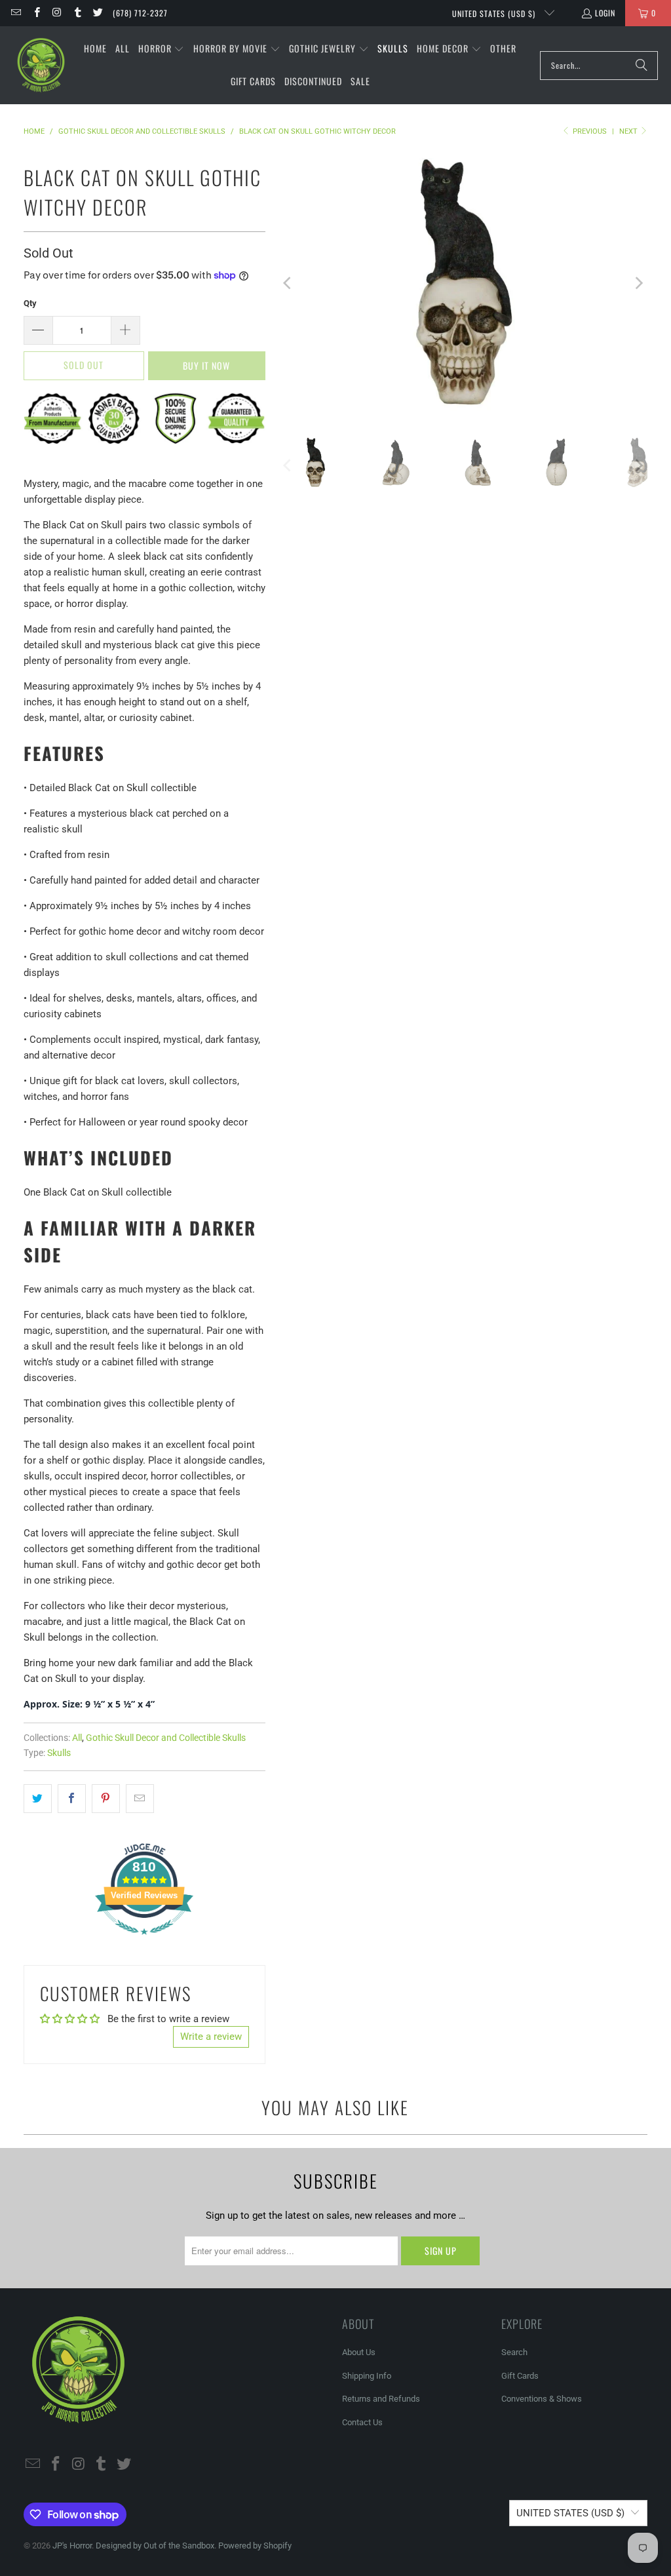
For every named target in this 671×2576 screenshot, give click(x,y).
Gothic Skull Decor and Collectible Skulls (166, 1738)
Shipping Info (367, 2376)
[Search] (642, 66)
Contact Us (362, 2422)
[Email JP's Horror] (15, 13)
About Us (359, 2352)
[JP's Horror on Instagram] (57, 13)
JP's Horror (72, 2546)
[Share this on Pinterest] (106, 1799)
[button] (162, 49)
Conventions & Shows (542, 2399)
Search (514, 2352)
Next (629, 131)
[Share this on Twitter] (38, 1799)
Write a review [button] (211, 2037)
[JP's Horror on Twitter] (97, 13)
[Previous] (288, 283)
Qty (30, 303)
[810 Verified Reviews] (144, 1942)
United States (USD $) (495, 13)
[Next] (638, 283)
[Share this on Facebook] (72, 1799)
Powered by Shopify (255, 2546)
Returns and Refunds (381, 2399)
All (77, 1738)
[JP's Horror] (41, 66)
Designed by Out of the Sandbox (155, 2546)
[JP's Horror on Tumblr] (77, 13)
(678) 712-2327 (140, 13)
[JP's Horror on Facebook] (36, 13)
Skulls (59, 1753)
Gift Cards (520, 2376)
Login (605, 13)
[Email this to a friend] (140, 1799)
